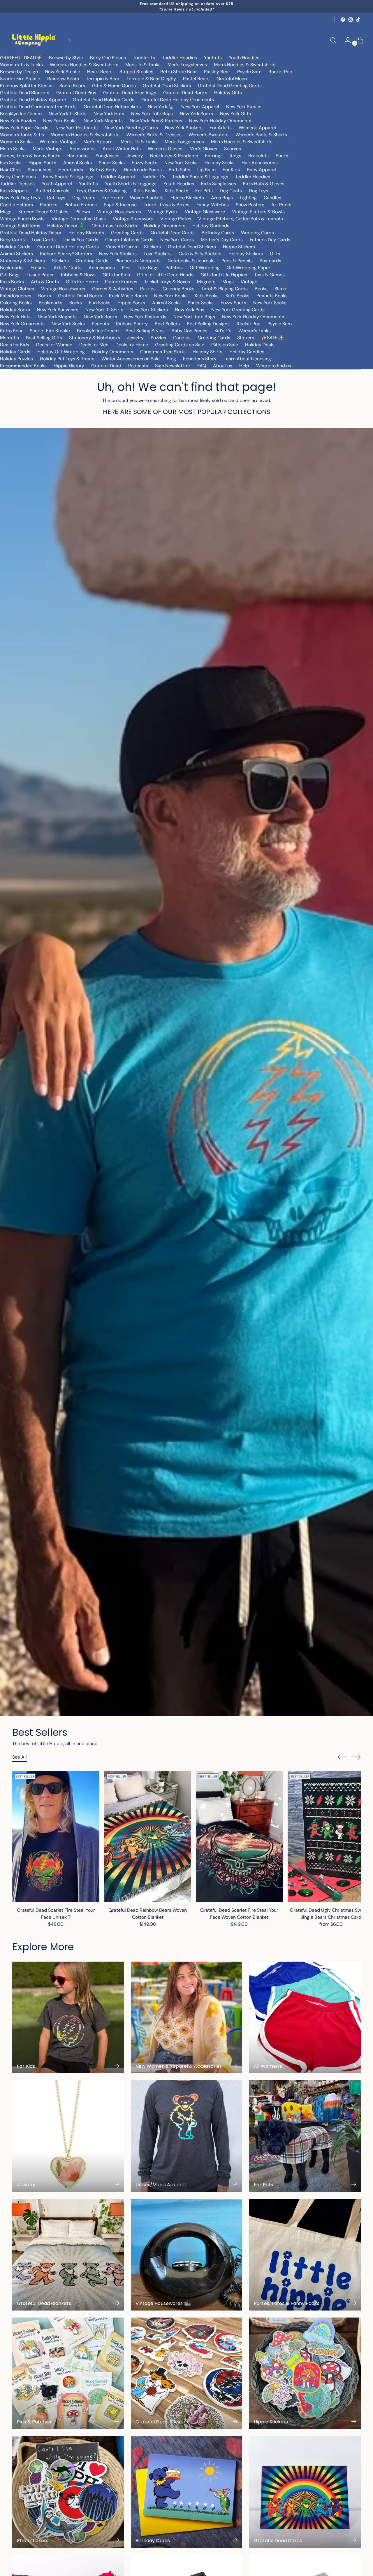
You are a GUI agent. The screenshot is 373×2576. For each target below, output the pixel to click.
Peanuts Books (272, 296)
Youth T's (88, 184)
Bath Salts (180, 170)
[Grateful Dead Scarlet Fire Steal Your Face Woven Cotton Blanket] (239, 1836)
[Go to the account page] (345, 40)
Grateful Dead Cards (173, 233)
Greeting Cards (127, 233)
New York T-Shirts (68, 114)
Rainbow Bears (63, 79)
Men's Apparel (98, 142)
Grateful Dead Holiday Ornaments (178, 100)
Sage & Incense (120, 205)
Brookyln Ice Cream (98, 331)
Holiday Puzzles (16, 359)
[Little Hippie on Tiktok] (358, 20)
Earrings (214, 156)
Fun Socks (11, 163)
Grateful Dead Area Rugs (130, 93)
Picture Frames (81, 205)
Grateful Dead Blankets (25, 93)
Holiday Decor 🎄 (66, 226)
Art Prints (281, 205)
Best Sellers (167, 324)
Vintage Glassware (205, 212)
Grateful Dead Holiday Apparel (33, 100)
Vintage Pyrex (163, 212)
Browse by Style (66, 58)
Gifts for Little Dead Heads (165, 275)
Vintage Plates (176, 219)
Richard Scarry (132, 324)
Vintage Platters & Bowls (258, 212)
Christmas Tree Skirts (114, 226)
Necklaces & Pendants (174, 156)
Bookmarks (12, 268)
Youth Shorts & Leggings (131, 184)
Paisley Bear (217, 72)
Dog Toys (258, 191)
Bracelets (258, 156)
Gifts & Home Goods (114, 86)
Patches (174, 268)
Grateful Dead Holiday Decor (31, 233)
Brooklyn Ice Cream (21, 114)
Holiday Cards (15, 247)
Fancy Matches (213, 205)
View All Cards (121, 247)
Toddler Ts (144, 58)
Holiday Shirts (207, 352)
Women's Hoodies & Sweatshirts (84, 65)
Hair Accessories (260, 163)
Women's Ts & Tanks (21, 65)
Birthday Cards (218, 233)
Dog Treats (84, 198)
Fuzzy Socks (145, 163)
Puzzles (148, 289)
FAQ (202, 366)
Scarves (233, 149)
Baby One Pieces (108, 58)
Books (261, 289)
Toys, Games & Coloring (102, 191)
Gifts (275, 254)
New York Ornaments (22, 324)
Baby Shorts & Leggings (68, 177)
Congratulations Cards (129, 240)
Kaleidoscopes (16, 296)
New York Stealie (63, 72)
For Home (113, 198)
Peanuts (100, 324)
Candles (272, 198)
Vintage (249, 282)
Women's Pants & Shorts (261, 135)
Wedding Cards (257, 233)
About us (223, 366)
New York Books (60, 121)
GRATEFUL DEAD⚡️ (21, 58)
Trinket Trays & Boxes (167, 205)
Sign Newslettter (173, 366)
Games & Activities (113, 289)
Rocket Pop (280, 72)
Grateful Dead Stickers (167, 86)
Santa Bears (72, 86)
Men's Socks (13, 149)
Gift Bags (10, 275)
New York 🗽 (161, 107)
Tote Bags (148, 268)
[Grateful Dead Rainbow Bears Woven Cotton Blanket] (148, 1836)
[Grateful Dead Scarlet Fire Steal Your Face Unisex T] (56, 1836)
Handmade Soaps (143, 170)
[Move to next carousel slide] (356, 1757)
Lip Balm (206, 170)
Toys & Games (269, 275)
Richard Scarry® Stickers (66, 254)
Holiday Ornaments (165, 226)
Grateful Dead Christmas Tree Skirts (38, 107)
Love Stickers (158, 254)
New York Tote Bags (152, 114)
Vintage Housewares (119, 212)
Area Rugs (222, 198)
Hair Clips (10, 170)
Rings (235, 156)
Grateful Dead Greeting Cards (230, 86)
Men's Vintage (47, 149)
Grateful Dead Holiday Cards (104, 100)
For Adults (221, 128)
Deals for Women (54, 345)
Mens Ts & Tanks (143, 65)
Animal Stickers (16, 254)
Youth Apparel (57, 184)
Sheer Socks (112, 163)
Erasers (39, 268)
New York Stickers (184, 128)
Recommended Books (23, 366)
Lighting (248, 198)
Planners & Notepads (138, 261)
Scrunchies (39, 170)
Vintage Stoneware (133, 219)
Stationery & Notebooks (95, 338)
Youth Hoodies (244, 58)
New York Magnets (103, 121)
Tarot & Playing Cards (225, 289)
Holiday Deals (260, 345)
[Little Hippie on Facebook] (343, 20)
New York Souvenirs (58, 310)
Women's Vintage (58, 142)
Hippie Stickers (239, 247)
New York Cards (177, 240)
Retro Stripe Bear (179, 72)
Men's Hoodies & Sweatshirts (245, 65)
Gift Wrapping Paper (249, 268)
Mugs (6, 212)
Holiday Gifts (228, 93)
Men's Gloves (203, 149)
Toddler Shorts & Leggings (200, 177)
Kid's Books (146, 191)
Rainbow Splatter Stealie (26, 86)
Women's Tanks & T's (22, 135)
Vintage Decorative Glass (79, 219)
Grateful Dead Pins (76, 93)
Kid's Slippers (14, 191)
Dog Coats (231, 191)
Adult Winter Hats (122, 149)
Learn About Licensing (247, 359)
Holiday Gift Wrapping (61, 352)
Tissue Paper (40, 275)
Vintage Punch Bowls (22, 219)
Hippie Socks (42, 163)
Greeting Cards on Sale (180, 345)
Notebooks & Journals (191, 261)
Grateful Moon (232, 79)
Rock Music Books (128, 296)
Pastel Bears (196, 79)
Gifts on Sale (225, 345)
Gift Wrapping (205, 268)
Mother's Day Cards (222, 240)
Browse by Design (19, 72)
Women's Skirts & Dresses (154, 135)
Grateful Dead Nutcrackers (112, 107)
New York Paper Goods (24, 128)
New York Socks (196, 114)
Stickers (152, 247)
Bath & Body (103, 170)
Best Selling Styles (145, 331)
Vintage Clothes (17, 289)
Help (244, 366)
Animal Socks (78, 163)
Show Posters (250, 205)
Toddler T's (154, 177)
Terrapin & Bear (103, 79)
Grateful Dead (106, 366)
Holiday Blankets (86, 233)
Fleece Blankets (187, 198)
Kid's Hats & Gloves (264, 184)
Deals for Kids (15, 345)
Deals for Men (94, 345)
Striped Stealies (136, 72)
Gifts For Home (82, 282)
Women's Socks (16, 142)
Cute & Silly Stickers (200, 254)
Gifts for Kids (116, 275)
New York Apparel (200, 107)
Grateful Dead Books (185, 93)
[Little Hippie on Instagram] (351, 20)
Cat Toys (56, 198)
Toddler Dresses (17, 184)
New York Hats (109, 114)
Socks (282, 156)
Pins (126, 268)
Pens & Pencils (237, 261)
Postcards (270, 261)
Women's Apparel (257, 128)
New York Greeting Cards (131, 128)
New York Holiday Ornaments (220, 121)
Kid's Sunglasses (219, 184)
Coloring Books (178, 289)
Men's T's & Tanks (139, 142)
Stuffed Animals (52, 191)
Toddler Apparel (118, 177)
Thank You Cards (80, 240)
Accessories (82, 149)
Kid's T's (223, 331)
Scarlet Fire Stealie (20, 79)
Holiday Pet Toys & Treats (67, 359)
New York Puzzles (18, 121)
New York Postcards (76, 128)
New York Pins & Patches (156, 121)
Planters (49, 205)
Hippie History (69, 366)
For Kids (231, 170)
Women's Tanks (255, 331)
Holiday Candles (247, 352)
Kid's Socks (176, 191)
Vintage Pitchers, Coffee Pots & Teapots (241, 219)
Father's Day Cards (270, 240)
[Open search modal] (333, 40)
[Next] (69, 40)
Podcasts (138, 366)
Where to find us (274, 366)
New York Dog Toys (20, 198)
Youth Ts (213, 58)
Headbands (71, 170)
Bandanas (78, 156)
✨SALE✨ (272, 338)
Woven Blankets (147, 198)
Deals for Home (132, 345)
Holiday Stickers (246, 254)
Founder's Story (200, 359)
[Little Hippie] (34, 40)
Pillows (83, 212)
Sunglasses (108, 156)
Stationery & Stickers (22, 261)
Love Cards (44, 240)
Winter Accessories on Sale (131, 359)
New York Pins (190, 310)
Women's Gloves (165, 149)
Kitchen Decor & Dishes (43, 212)
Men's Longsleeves (187, 65)
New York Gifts (235, 114)
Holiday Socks (220, 163)
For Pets (204, 191)
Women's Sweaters (209, 135)
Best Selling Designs (208, 324)
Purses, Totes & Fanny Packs (30, 156)
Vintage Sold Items (20, 226)
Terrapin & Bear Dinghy (151, 79)
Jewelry (135, 156)
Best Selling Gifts (44, 338)
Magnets (206, 282)
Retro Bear (11, 331)
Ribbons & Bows (78, 275)
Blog (171, 359)
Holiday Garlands (211, 226)
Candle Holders (16, 205)
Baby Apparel (261, 170)
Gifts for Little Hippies (224, 275)
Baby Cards (12, 240)
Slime (280, 289)
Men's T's (9, 338)
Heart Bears (100, 72)
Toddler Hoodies (180, 58)
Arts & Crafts (68, 268)
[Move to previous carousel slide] (342, 1757)
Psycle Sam (249, 72)
